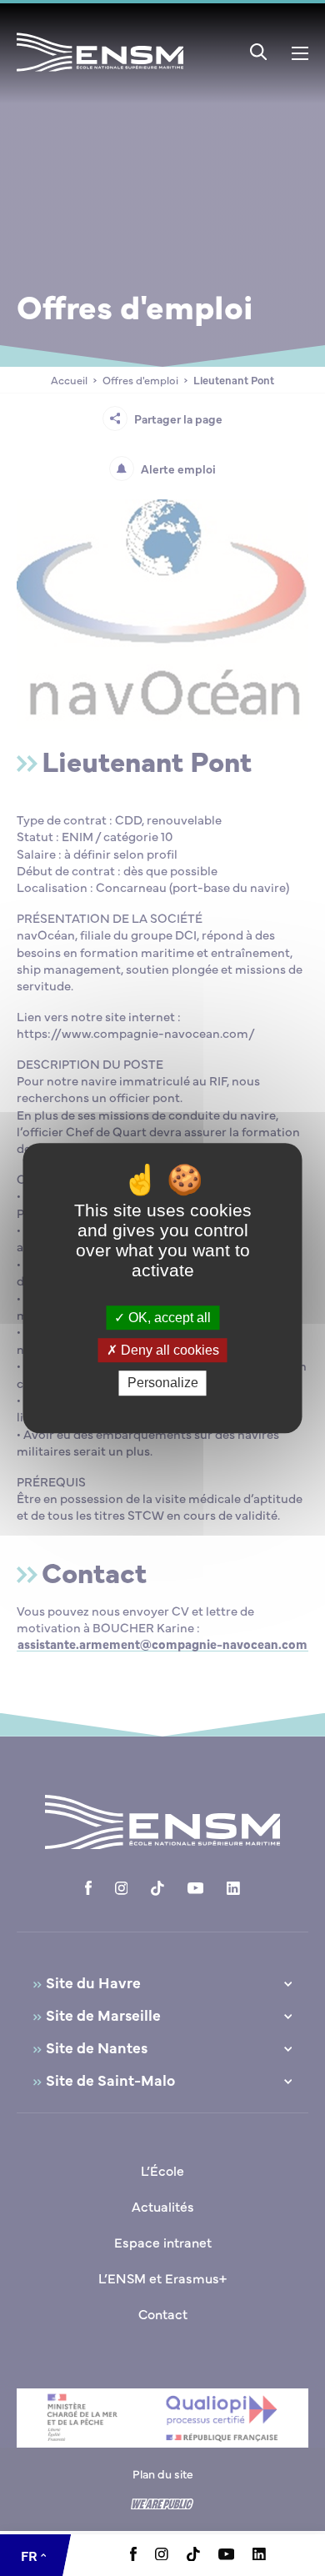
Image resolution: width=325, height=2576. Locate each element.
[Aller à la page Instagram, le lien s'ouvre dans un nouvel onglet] (162, 2555)
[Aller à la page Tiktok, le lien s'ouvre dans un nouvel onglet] (193, 2556)
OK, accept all (168, 1318)
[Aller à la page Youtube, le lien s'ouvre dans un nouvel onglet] (226, 2555)
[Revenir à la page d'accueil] (100, 74)
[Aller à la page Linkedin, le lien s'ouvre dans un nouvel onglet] (259, 2555)
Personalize (163, 1383)
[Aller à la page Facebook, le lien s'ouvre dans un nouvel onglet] (133, 2556)
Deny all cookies (168, 1350)
